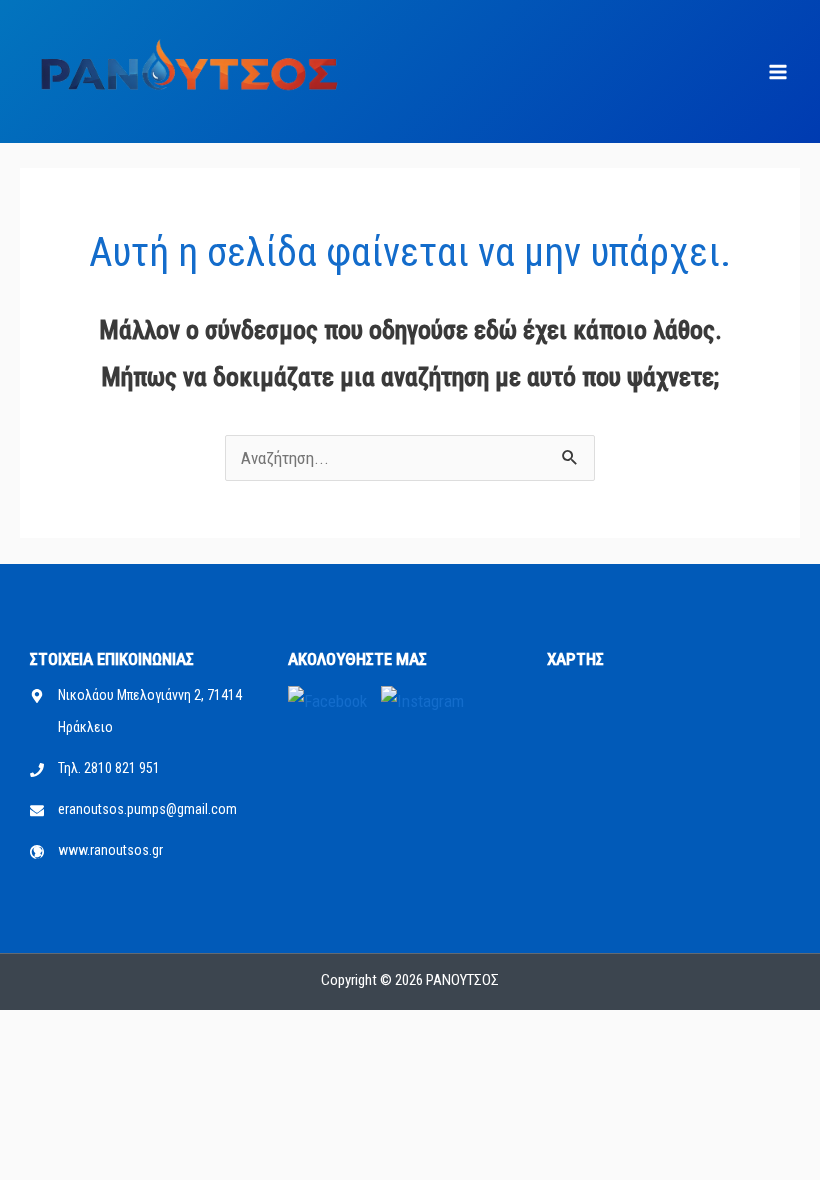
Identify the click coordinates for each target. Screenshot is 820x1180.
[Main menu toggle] (778, 73)
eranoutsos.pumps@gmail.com (147, 809)
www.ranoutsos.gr (110, 850)
